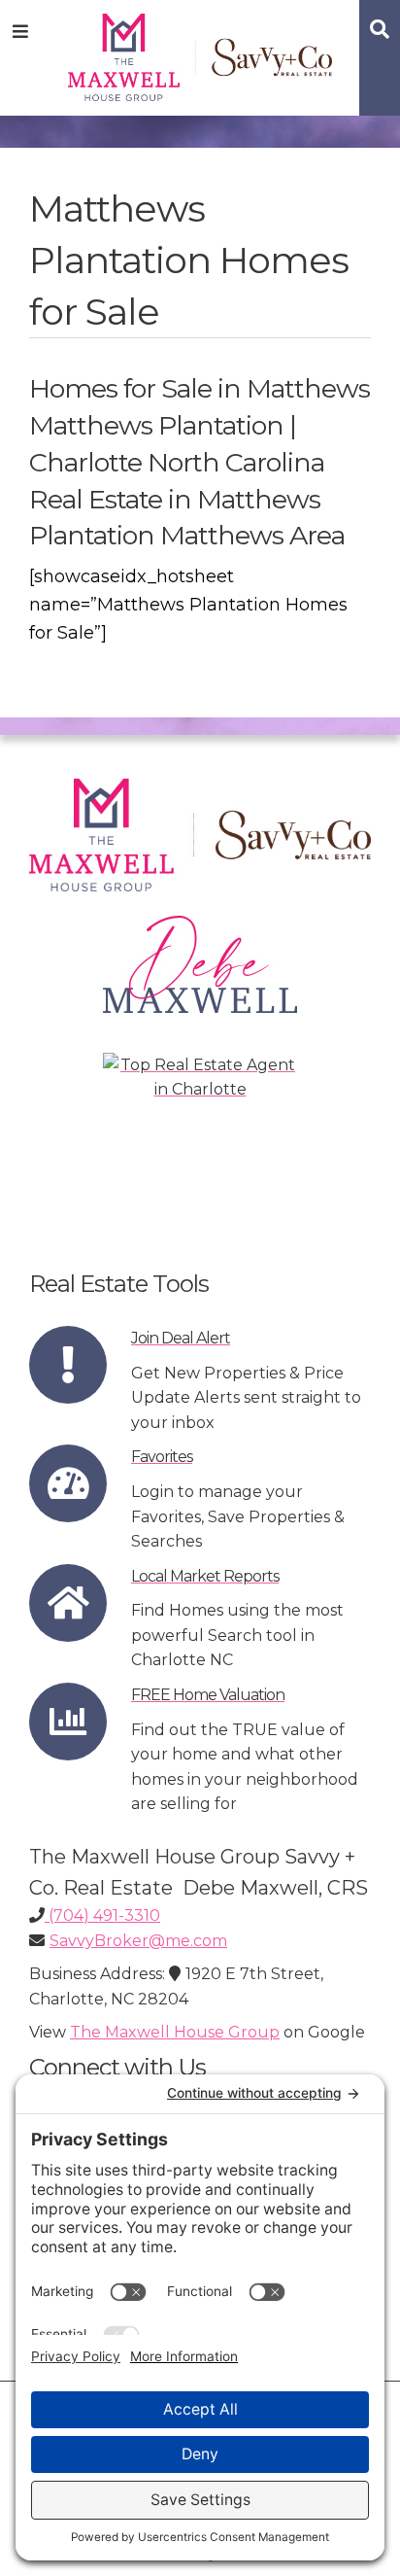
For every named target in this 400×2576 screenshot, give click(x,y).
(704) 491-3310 (102, 1915)
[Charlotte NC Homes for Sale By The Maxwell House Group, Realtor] (200, 54)
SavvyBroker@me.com (138, 1941)
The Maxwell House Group (175, 2032)
